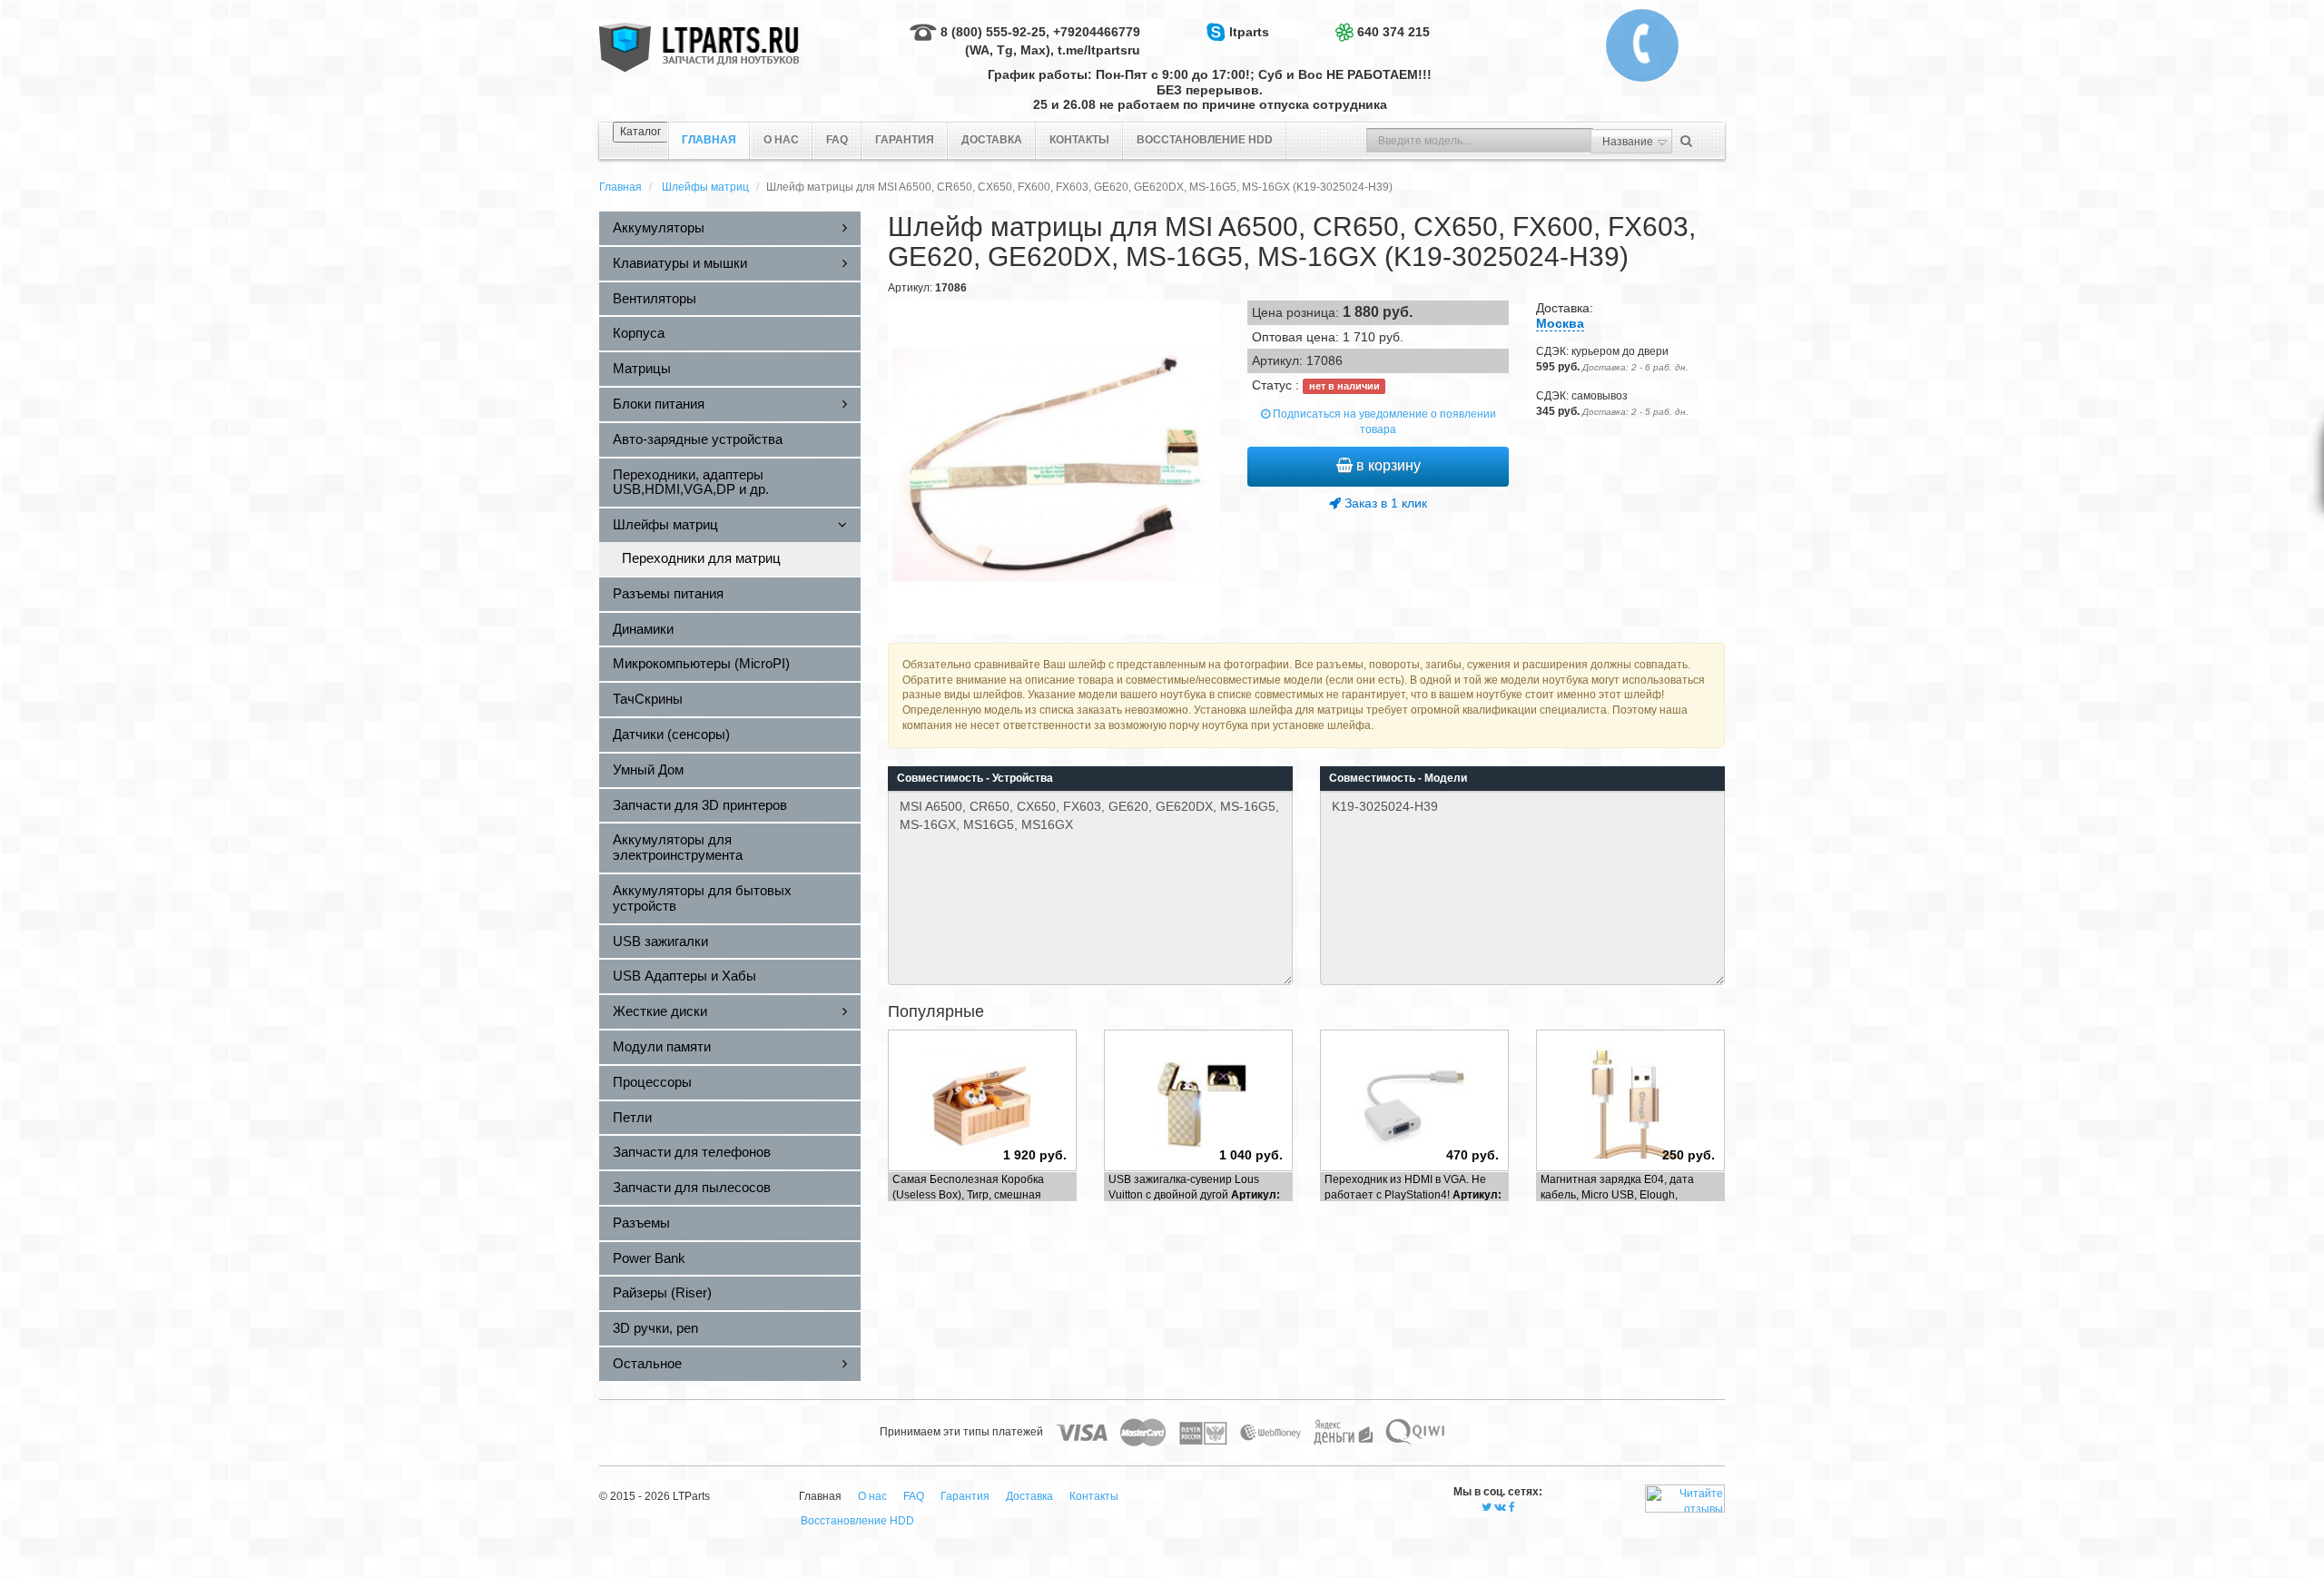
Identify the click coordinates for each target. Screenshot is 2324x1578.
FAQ (837, 140)
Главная (620, 187)
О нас (781, 140)
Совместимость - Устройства (975, 778)
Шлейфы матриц (705, 187)
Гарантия (905, 140)
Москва (1560, 323)
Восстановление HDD (1205, 140)
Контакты (1079, 140)
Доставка (992, 140)
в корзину (1387, 465)
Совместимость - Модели (1398, 778)
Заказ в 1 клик (1384, 503)
